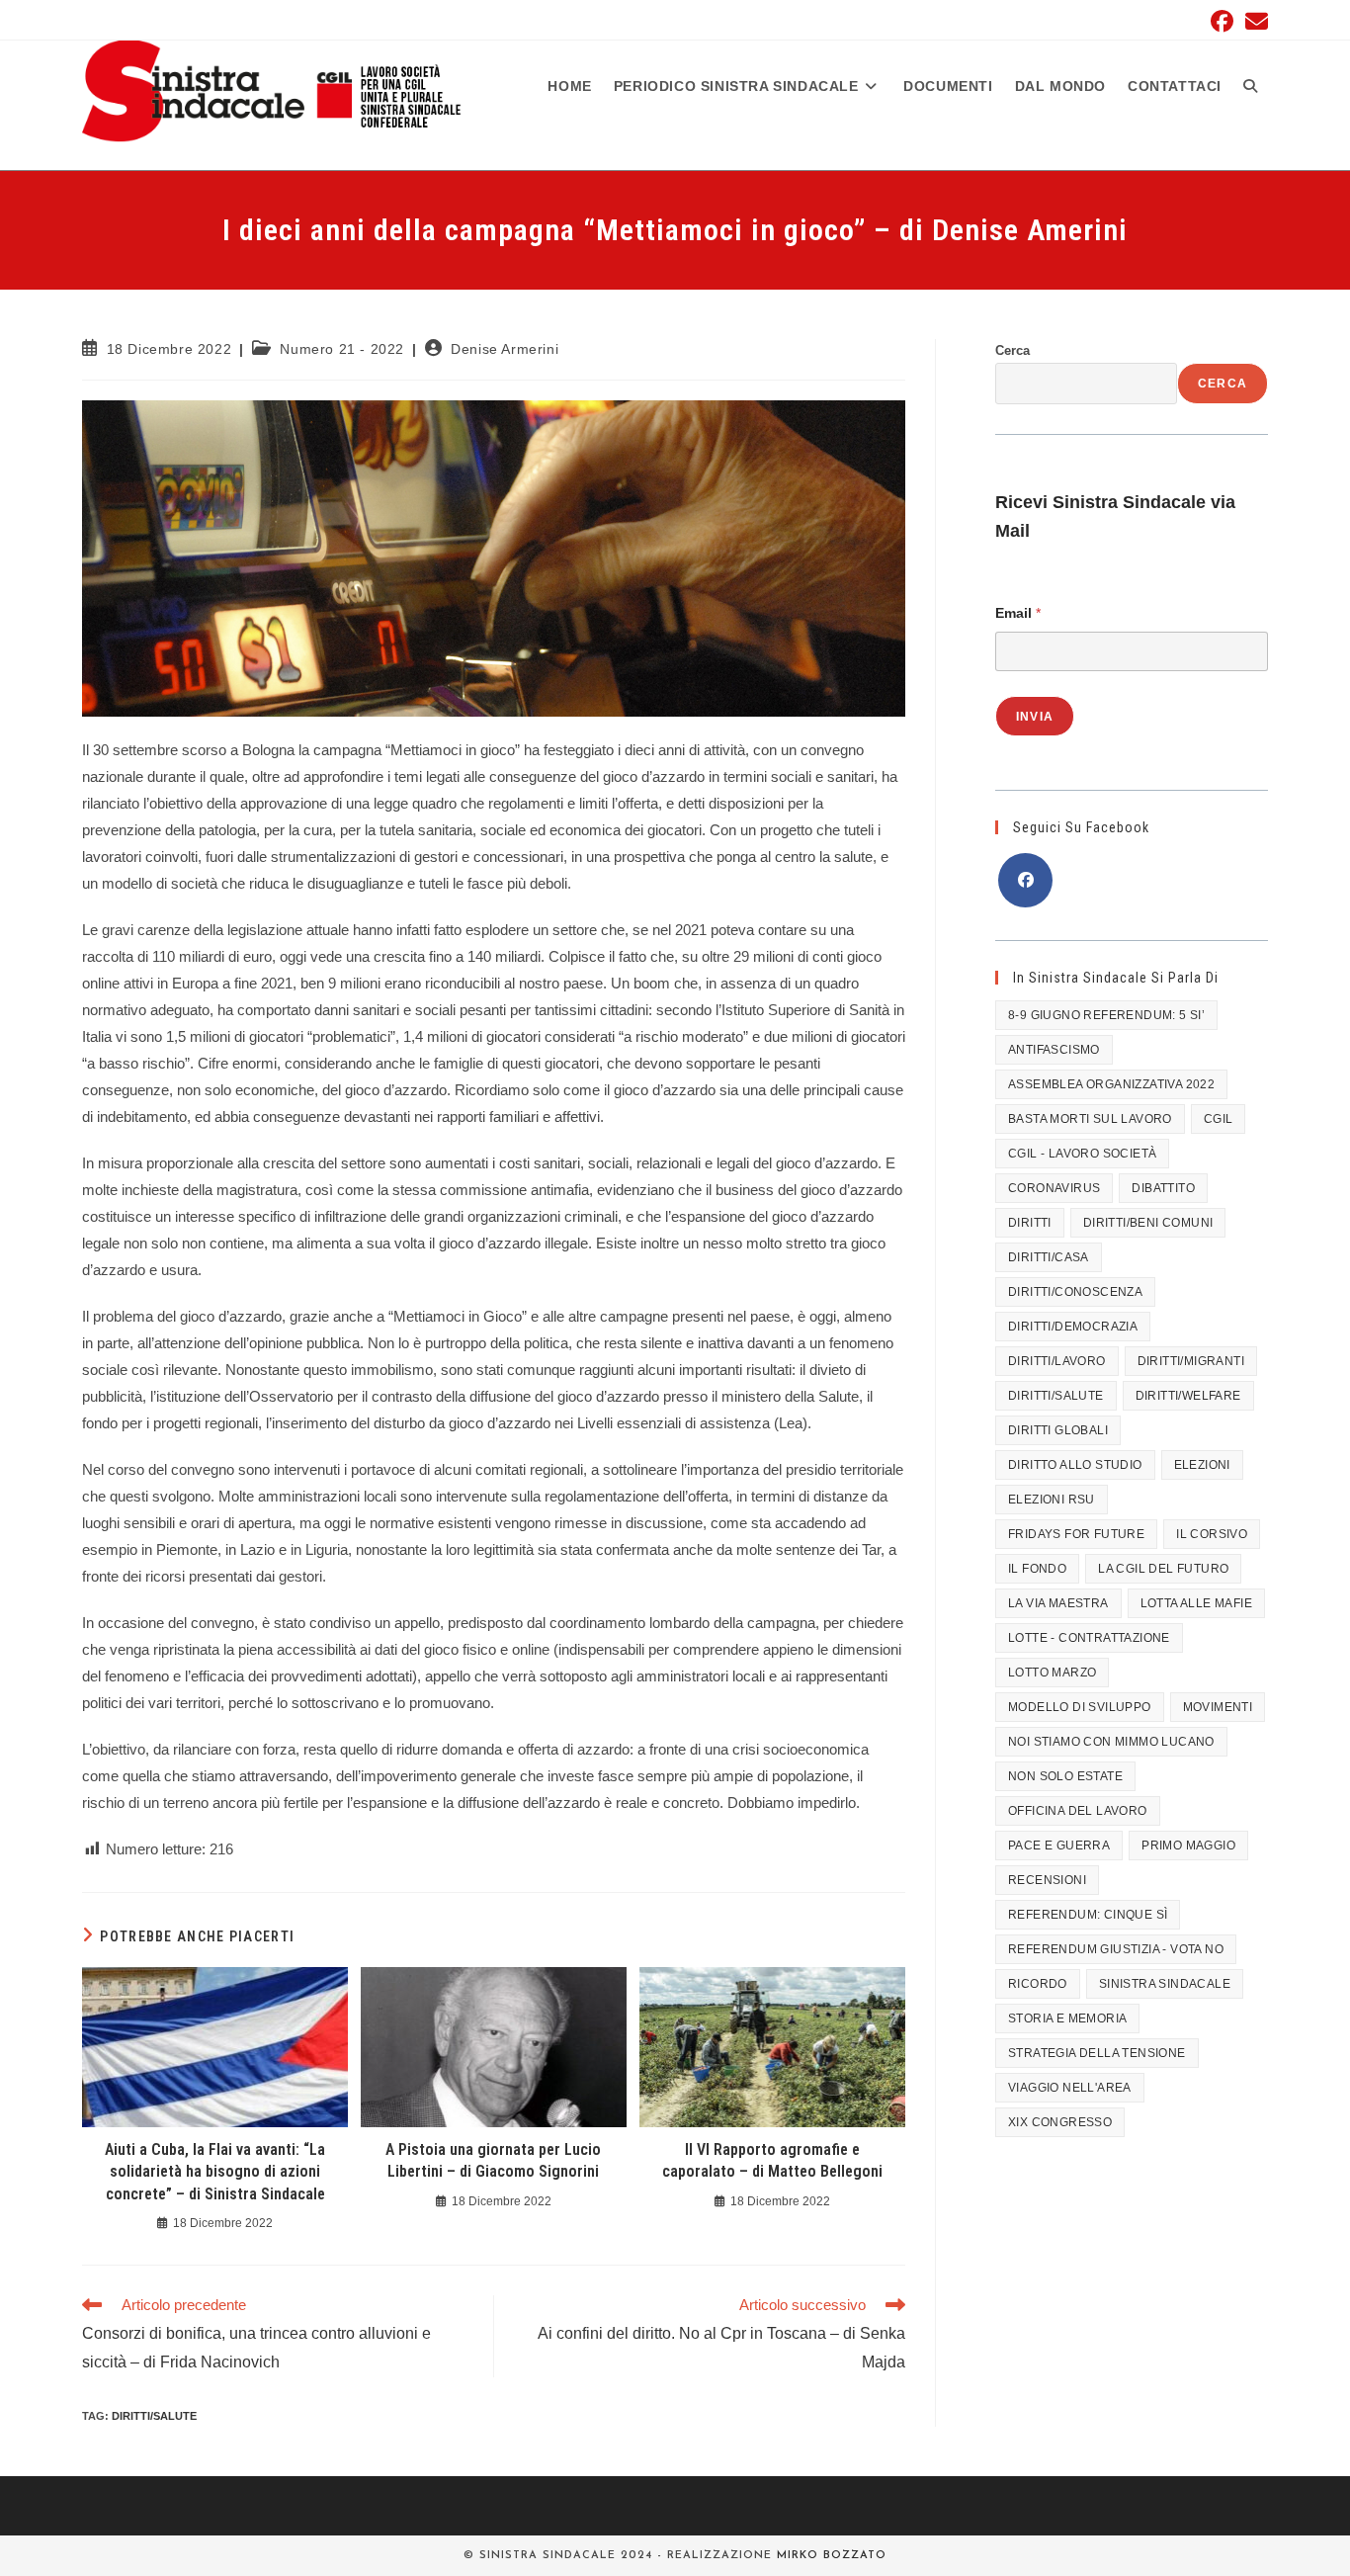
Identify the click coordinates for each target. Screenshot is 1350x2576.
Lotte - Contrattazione (1089, 1638)
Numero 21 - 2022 (342, 349)
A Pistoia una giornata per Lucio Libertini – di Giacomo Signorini (493, 2160)
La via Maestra (1058, 1603)
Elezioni (1202, 1465)
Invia (1035, 717)
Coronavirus (1054, 1188)
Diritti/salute (154, 2416)
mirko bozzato (832, 2556)
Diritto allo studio (1075, 1465)
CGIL (1219, 1119)
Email (1018, 613)
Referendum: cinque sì (1088, 1915)
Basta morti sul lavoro (1090, 1119)
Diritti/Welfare (1188, 1396)
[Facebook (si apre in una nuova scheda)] (1222, 21)
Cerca (1012, 350)
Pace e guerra (1059, 1846)
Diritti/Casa (1049, 1257)
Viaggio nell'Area (1070, 2088)
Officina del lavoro (1078, 1811)
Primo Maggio (1188, 1846)
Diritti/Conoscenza (1075, 1292)
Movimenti (1218, 1707)
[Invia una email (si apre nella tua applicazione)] (1254, 21)
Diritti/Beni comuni (1148, 1223)
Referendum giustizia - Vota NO (1116, 1949)
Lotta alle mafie (1196, 1603)
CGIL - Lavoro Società (1082, 1154)
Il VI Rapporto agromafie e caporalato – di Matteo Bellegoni (772, 2160)
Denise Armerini (505, 349)
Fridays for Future (1076, 1534)
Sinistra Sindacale (1165, 1984)
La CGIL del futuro (1163, 1569)
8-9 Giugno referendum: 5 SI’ (1106, 1015)
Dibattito (1163, 1188)
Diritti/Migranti (1191, 1361)
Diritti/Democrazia (1073, 1327)
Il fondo (1037, 1569)
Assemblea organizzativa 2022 (1111, 1084)
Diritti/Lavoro (1057, 1361)
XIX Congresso (1060, 2122)
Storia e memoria (1067, 2018)
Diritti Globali (1058, 1430)
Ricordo (1038, 1984)
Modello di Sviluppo (1080, 1707)
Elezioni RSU (1052, 1500)
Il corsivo (1212, 1534)
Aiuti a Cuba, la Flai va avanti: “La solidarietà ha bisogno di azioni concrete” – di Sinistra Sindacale (215, 2172)
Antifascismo (1054, 1050)
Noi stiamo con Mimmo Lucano (1111, 1742)
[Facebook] (1025, 880)
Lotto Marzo (1052, 1673)
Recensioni (1047, 1880)
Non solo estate (1065, 1776)
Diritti (1030, 1223)
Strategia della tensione (1097, 2053)
